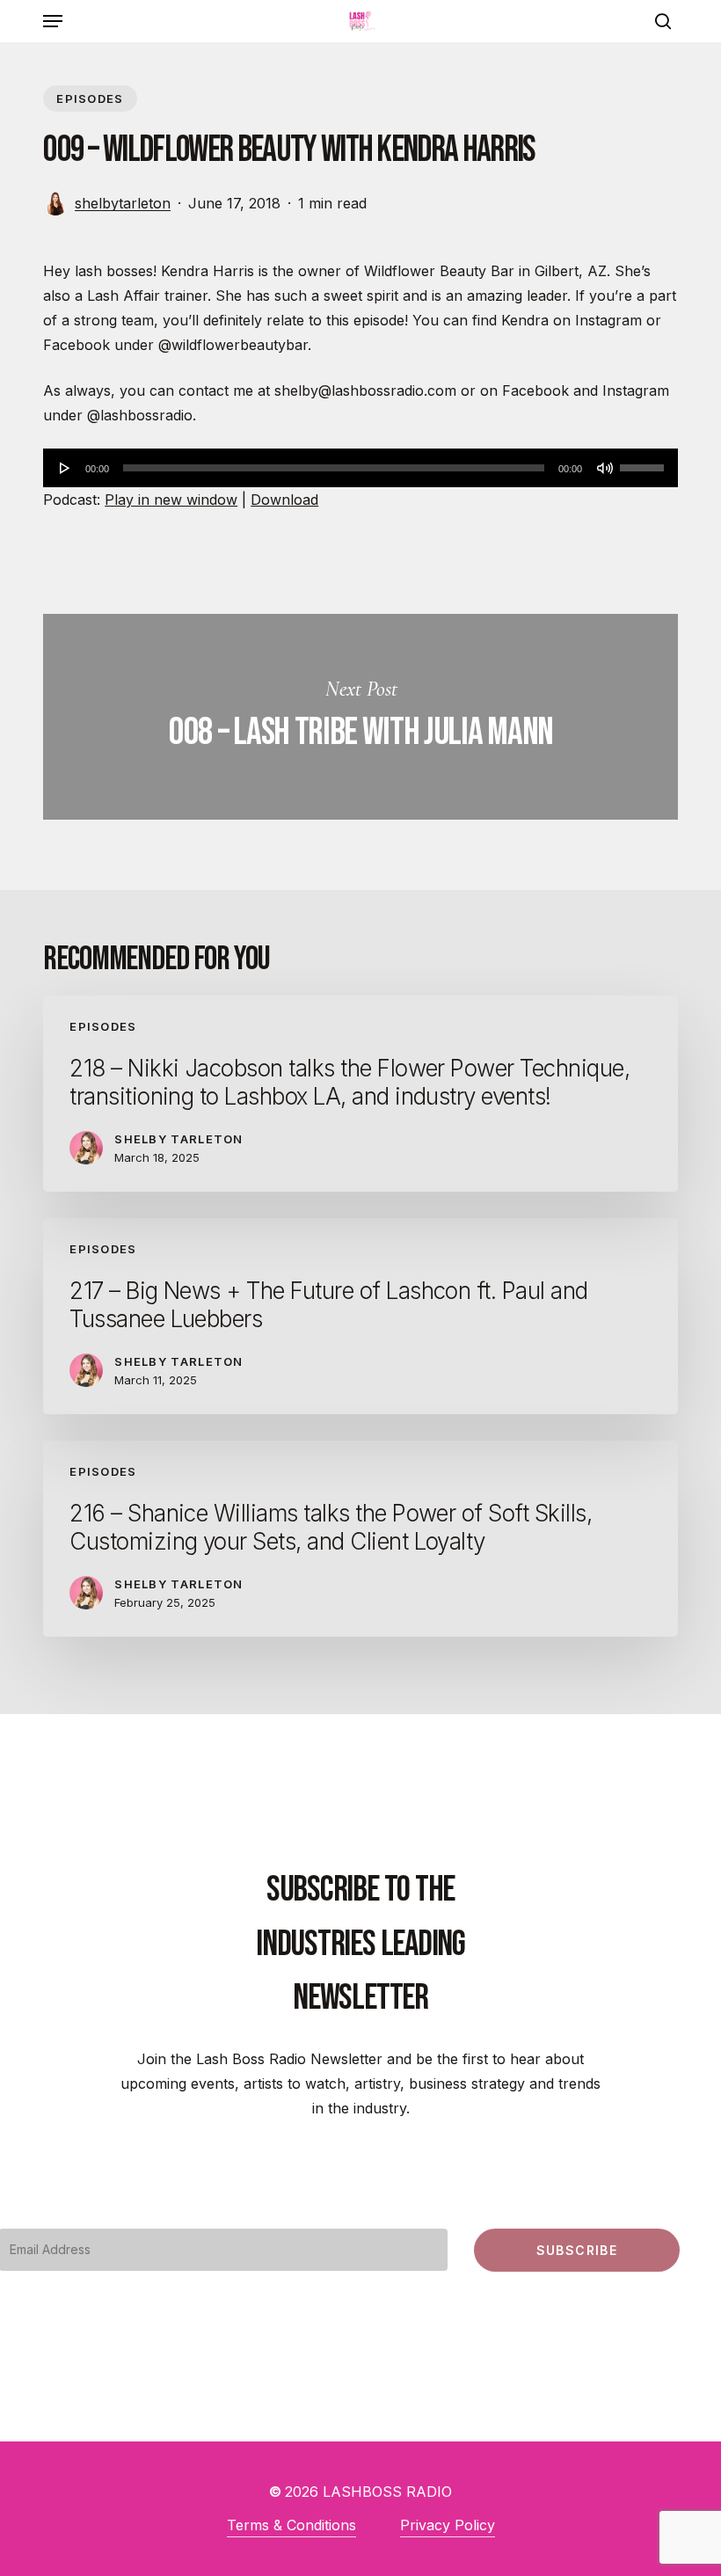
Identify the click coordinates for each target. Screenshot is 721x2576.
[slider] (645, 462)
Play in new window (171, 500)
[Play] (65, 468)
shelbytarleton (123, 203)
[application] (360, 468)
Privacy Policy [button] (448, 2525)
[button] (53, 21)
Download (284, 500)
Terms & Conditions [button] (291, 2525)
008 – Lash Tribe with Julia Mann (360, 717)
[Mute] (605, 468)
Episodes (90, 99)
